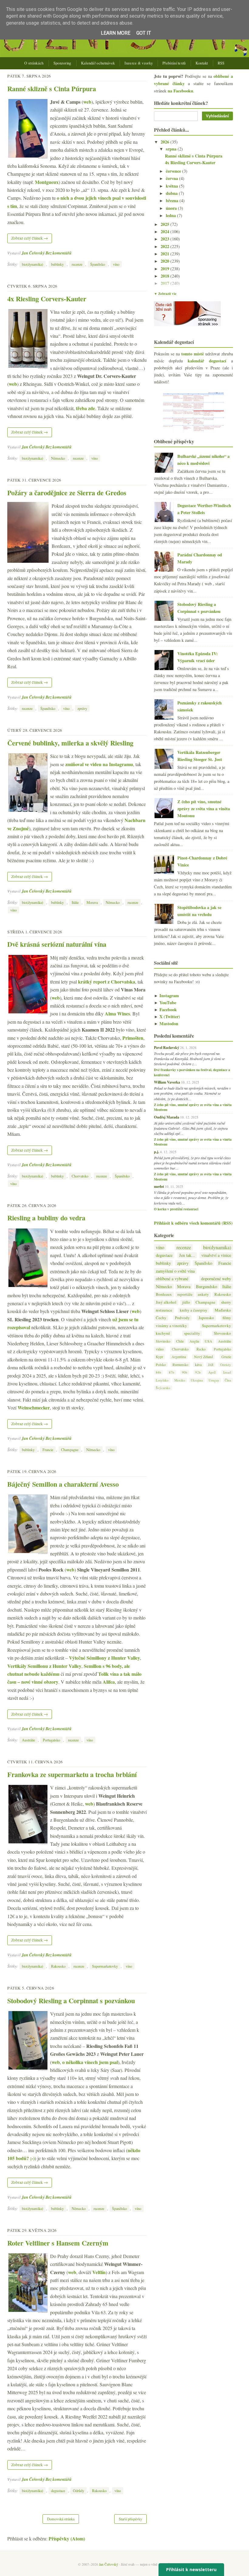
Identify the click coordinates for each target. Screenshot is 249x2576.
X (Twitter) (167, 1017)
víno (116, 264)
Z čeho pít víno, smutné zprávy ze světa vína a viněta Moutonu (204, 809)
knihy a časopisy (194, 1310)
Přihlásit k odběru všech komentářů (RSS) (193, 1223)
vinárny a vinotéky (171, 1326)
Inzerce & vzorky (139, 63)
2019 (165, 269)
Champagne (70, 1450)
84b (159, 1372)
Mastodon (166, 1023)
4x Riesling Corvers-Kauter (47, 299)
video (160, 1349)
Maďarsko (223, 1310)
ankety (203, 1294)
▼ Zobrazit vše (165, 294)
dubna (172, 193)
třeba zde (85, 408)
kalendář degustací (207, 361)
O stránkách (34, 63)
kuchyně (163, 1333)
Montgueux (47, 182)
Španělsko (98, 264)
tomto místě (193, 354)
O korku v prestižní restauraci (176, 1209)
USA (208, 1341)
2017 (165, 283)
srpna (172, 149)
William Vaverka (167, 1082)
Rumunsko (180, 1364)
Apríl (212, 1372)
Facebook (165, 1010)
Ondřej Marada (167, 1117)
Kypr (159, 1357)
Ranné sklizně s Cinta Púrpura (52, 89)
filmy (227, 1318)
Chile (180, 1341)
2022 (165, 246)
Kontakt (202, 63)
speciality (192, 1333)
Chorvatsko (80, 1176)
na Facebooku (180, 91)
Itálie (75, 902)
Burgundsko (206, 1286)
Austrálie (28, 1740)
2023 (165, 239)
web (87, 102)
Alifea (109, 1682)
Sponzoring (62, 63)
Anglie (194, 1341)
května (172, 186)
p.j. (157, 1152)
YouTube (165, 1003)
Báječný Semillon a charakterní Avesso (63, 1484)
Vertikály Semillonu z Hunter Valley (44, 1666)
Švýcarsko (163, 1388)
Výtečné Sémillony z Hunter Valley (104, 1658)
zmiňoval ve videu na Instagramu (99, 764)
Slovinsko (163, 1341)
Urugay (214, 1380)
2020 (165, 261)
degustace (58, 2491)
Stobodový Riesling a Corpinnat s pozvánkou (71, 2001)
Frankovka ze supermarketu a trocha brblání (72, 1774)
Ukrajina (197, 1380)
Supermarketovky (105, 1966)
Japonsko (206, 1318)
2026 (165, 142)
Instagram (166, 996)
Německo (58, 458)
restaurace (164, 1310)
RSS (221, 63)
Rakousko (58, 1966)
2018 (165, 276)
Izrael (227, 1372)
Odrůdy (78, 2491)
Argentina (179, 1357)
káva (198, 1364)
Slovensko (222, 1333)
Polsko (161, 1364)
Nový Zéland (203, 1357)
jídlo (186, 1302)
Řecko (201, 1349)
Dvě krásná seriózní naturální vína (57, 944)
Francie (48, 1450)
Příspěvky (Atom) (67, 2538)
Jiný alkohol (166, 1302)
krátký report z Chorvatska (107, 982)
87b (172, 1372)
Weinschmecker (34, 1407)
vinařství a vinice (216, 1255)
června (172, 178)
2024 (165, 232)
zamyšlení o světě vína (175, 1271)
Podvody (182, 1318)
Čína (228, 1380)
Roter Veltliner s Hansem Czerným (58, 2243)
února (172, 208)
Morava (92, 902)
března (173, 201)
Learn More (116, 33)
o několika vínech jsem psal (90, 2062)
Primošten (133, 1038)
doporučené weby (216, 1279)
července (174, 171)
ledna (171, 215)
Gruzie (226, 1357)
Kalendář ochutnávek (98, 63)
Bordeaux (164, 1294)
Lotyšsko (162, 1380)
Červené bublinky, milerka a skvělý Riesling (70, 743)
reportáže (185, 1294)
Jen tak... (187, 1255)
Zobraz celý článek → (30, 238)
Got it (144, 33)
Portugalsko (51, 1740)
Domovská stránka (61, 2519)
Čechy (161, 1318)
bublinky (57, 264)
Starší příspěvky (130, 2519)
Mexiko (180, 1380)
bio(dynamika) (32, 264)
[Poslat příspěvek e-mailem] (73, 253)
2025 (165, 224)
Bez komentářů (59, 253)
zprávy (82, 708)
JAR (211, 1365)
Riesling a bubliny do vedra (46, 1218)
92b (198, 1372)
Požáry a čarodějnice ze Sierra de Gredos (67, 493)
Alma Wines (117, 1013)
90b (185, 1372)
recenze (77, 264)
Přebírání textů (174, 63)
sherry (226, 1302)
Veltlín (99, 2272)
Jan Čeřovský (33, 253)
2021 (165, 254)
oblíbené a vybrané (172, 1279)
